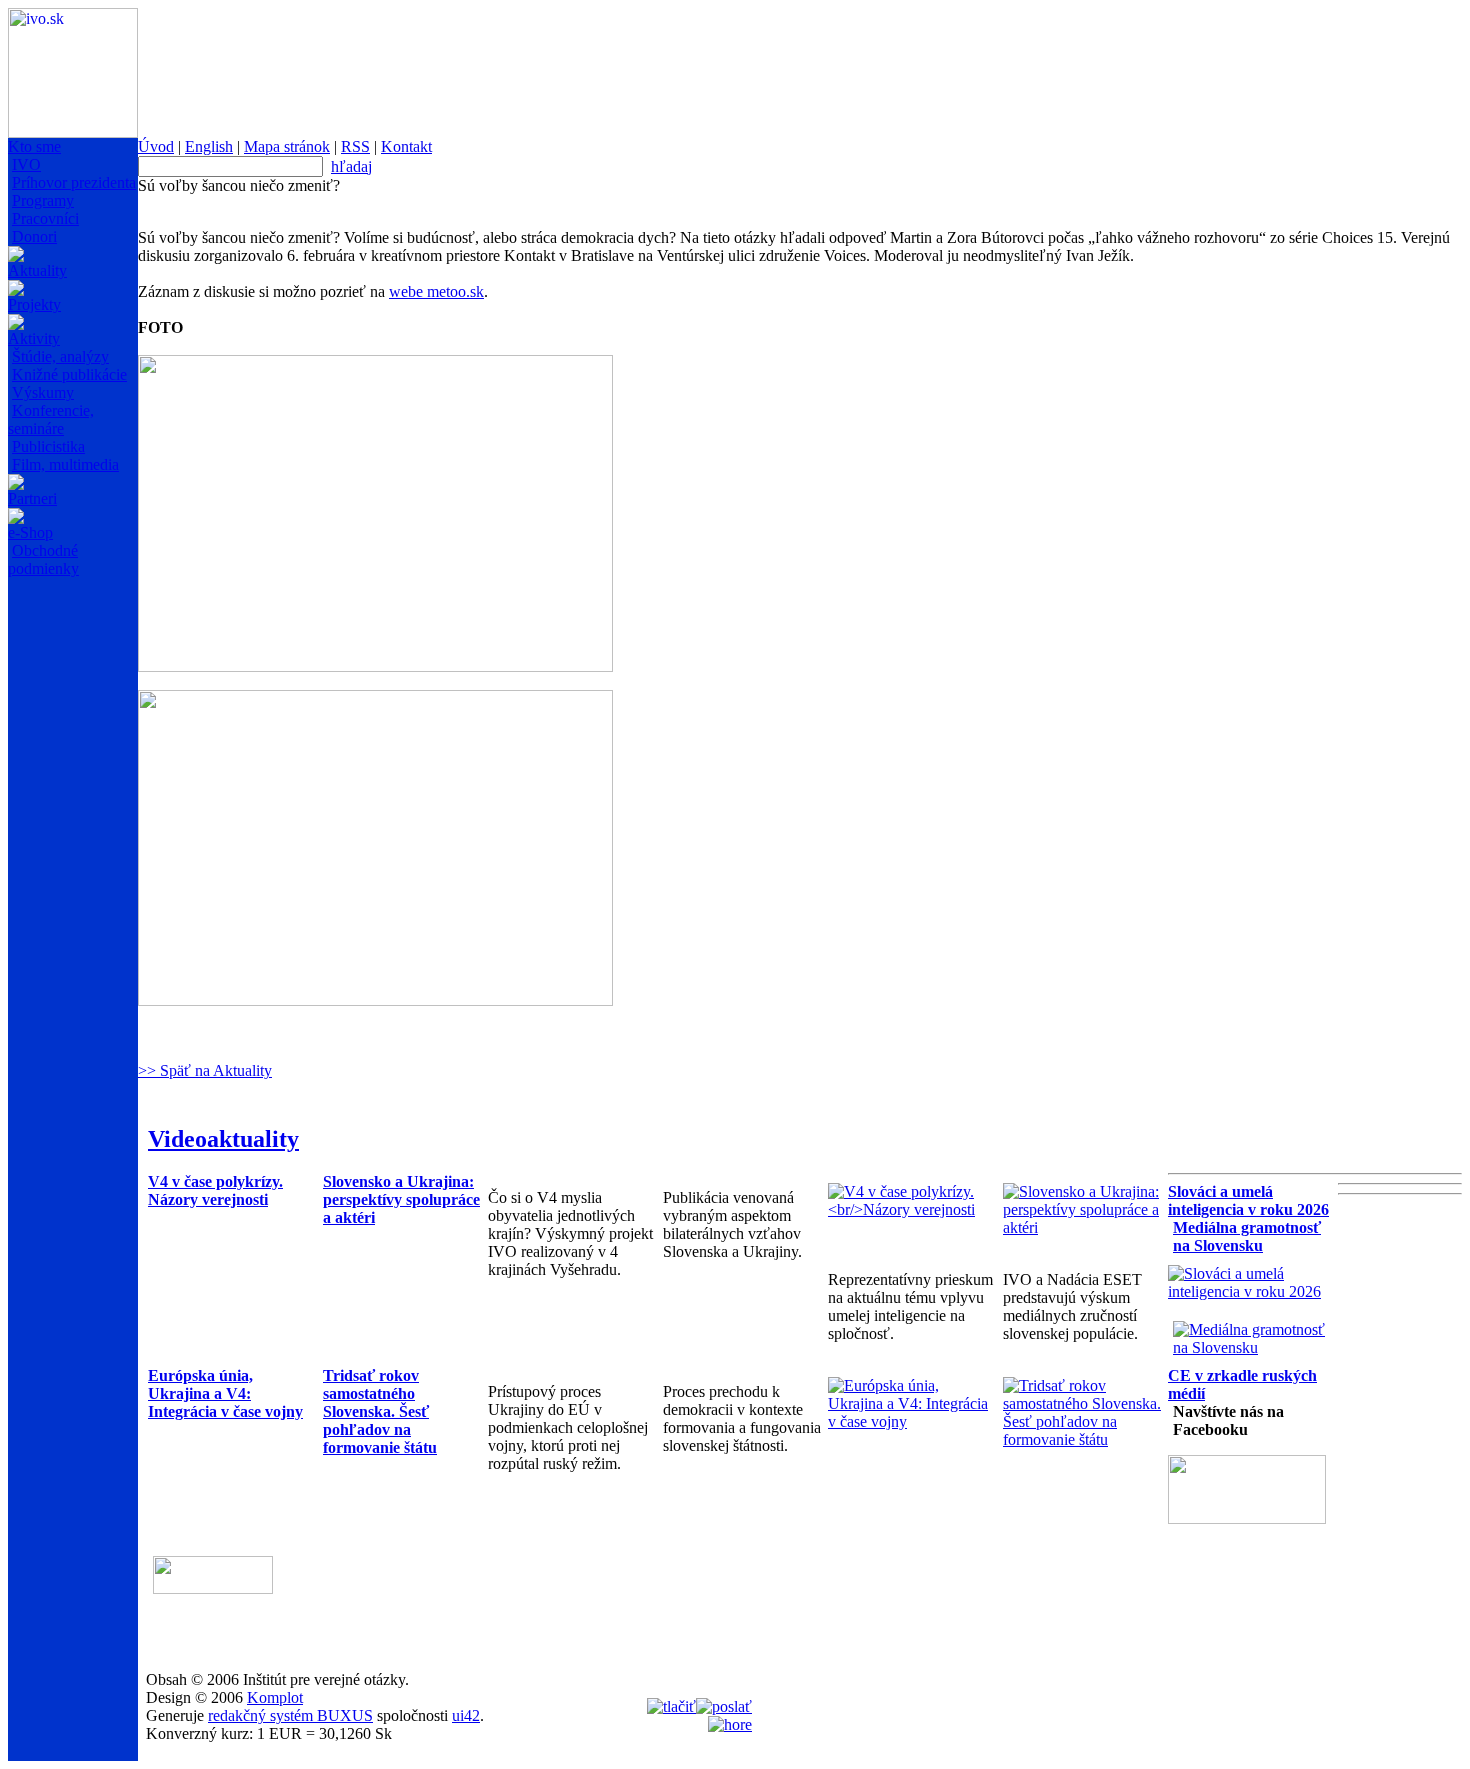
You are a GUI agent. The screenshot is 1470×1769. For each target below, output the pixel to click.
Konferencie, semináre (51, 419)
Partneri (32, 498)
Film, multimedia (65, 464)
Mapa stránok (287, 146)
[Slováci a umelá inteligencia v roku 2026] (1250, 1291)
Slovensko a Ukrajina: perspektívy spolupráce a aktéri (401, 1199)
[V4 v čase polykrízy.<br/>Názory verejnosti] (910, 1209)
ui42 (466, 1715)
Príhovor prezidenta (74, 182)
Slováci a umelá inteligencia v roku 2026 (1248, 1200)
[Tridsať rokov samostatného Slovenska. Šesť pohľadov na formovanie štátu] (1085, 1439)
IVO (26, 164)
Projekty (34, 304)
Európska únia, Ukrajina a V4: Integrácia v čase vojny (225, 1393)
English (209, 146)
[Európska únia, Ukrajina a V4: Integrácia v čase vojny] (910, 1421)
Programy (43, 200)
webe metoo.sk (436, 291)
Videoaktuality (223, 1139)
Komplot (275, 1697)
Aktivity (34, 338)
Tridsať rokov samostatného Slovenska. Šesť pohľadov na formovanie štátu (380, 1411)
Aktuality (37, 270)
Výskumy (43, 392)
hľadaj (351, 166)
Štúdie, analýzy (60, 356)
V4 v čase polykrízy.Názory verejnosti (215, 1190)
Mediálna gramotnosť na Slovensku (1247, 1236)
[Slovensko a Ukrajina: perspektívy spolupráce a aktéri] (1085, 1227)
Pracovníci (45, 218)
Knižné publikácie (69, 374)
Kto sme (34, 146)
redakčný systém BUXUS (290, 1715)
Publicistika (48, 446)
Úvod (156, 146)
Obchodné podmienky (43, 559)
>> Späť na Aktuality (205, 1070)
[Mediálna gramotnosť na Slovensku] (1255, 1347)
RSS (355, 146)
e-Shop (30, 532)
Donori (34, 236)
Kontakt (406, 146)
